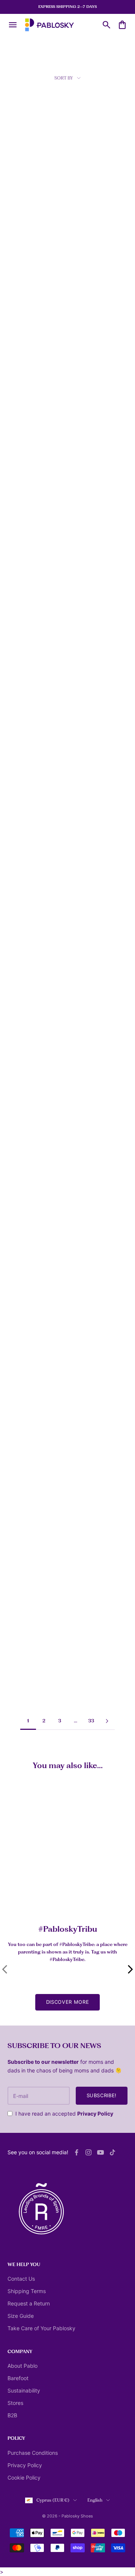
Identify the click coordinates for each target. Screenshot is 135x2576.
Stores (15, 2403)
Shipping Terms (27, 2291)
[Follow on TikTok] (112, 2152)
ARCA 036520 (87, 929)
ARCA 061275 (86, 1579)
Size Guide (21, 2316)
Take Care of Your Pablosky (41, 2328)
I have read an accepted (64, 2114)
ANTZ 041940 (22, 399)
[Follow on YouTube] (100, 2152)
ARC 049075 (85, 1470)
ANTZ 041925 (86, 290)
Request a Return (29, 2303)
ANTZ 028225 (22, 187)
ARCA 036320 (87, 714)
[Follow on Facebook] (76, 2152)
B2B (12, 2415)
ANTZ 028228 (87, 187)
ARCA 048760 (22, 1145)
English (95, 2500)
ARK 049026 (86, 1345)
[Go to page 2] (107, 1721)
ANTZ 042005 (87, 502)
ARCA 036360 (22, 821)
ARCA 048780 (87, 1145)
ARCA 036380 (87, 821)
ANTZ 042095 (22, 709)
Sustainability (24, 2390)
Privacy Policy (95, 2114)
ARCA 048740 (87, 1037)
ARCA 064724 (22, 1689)
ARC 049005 (86, 1253)
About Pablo (22, 2366)
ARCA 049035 (22, 1453)
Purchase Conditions (33, 2453)
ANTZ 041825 (21, 296)
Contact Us (21, 2279)
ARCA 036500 (22, 929)
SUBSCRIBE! (102, 2095)
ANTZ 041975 (86, 399)
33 (91, 1721)
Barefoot (18, 2378)
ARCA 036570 (22, 1037)
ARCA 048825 (22, 1254)
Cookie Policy (24, 2478)
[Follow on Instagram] (88, 2152)
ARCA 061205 (22, 1579)
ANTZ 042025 (22, 606)
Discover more (67, 2002)
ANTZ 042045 (87, 606)
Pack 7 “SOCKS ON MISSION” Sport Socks (42, 1895)
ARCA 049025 (22, 1362)
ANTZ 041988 (22, 502)
